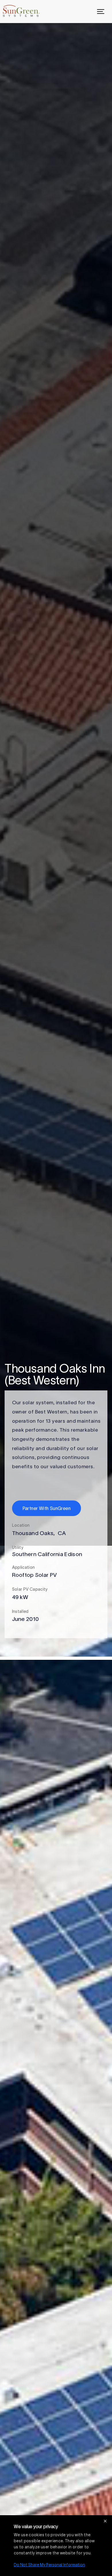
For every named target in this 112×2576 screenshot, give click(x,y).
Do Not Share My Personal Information (49, 2565)
